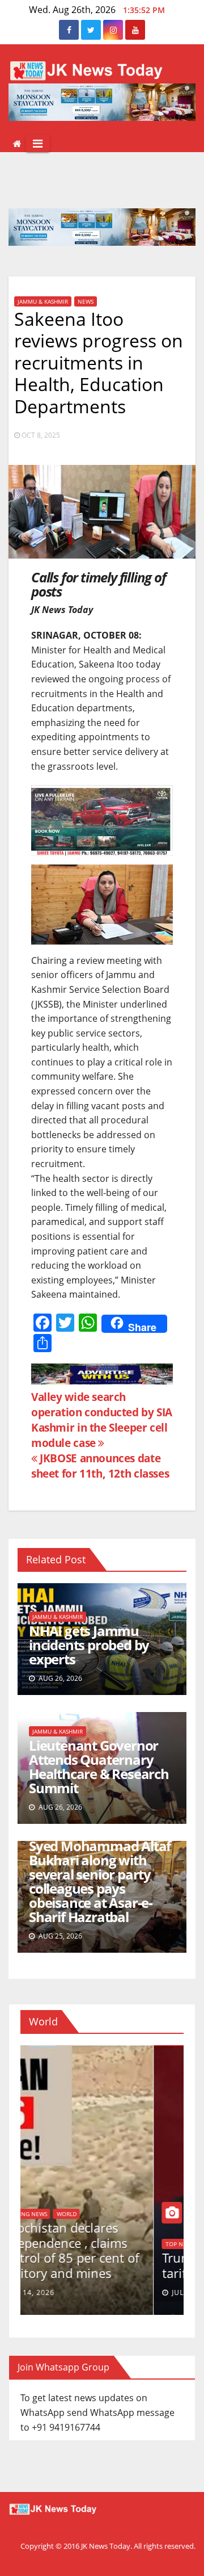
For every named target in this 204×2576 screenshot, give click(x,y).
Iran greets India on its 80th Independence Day (97, 2265)
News (86, 301)
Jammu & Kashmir (43, 301)
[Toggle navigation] (38, 144)
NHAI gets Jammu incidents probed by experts (89, 1645)
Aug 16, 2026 (63, 2292)
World (42, 2244)
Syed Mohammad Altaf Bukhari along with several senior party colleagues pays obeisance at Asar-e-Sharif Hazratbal (100, 1881)
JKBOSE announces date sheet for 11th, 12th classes (100, 1466)
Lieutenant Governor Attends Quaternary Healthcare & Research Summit (99, 1767)
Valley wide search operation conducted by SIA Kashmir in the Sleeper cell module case (102, 1420)
